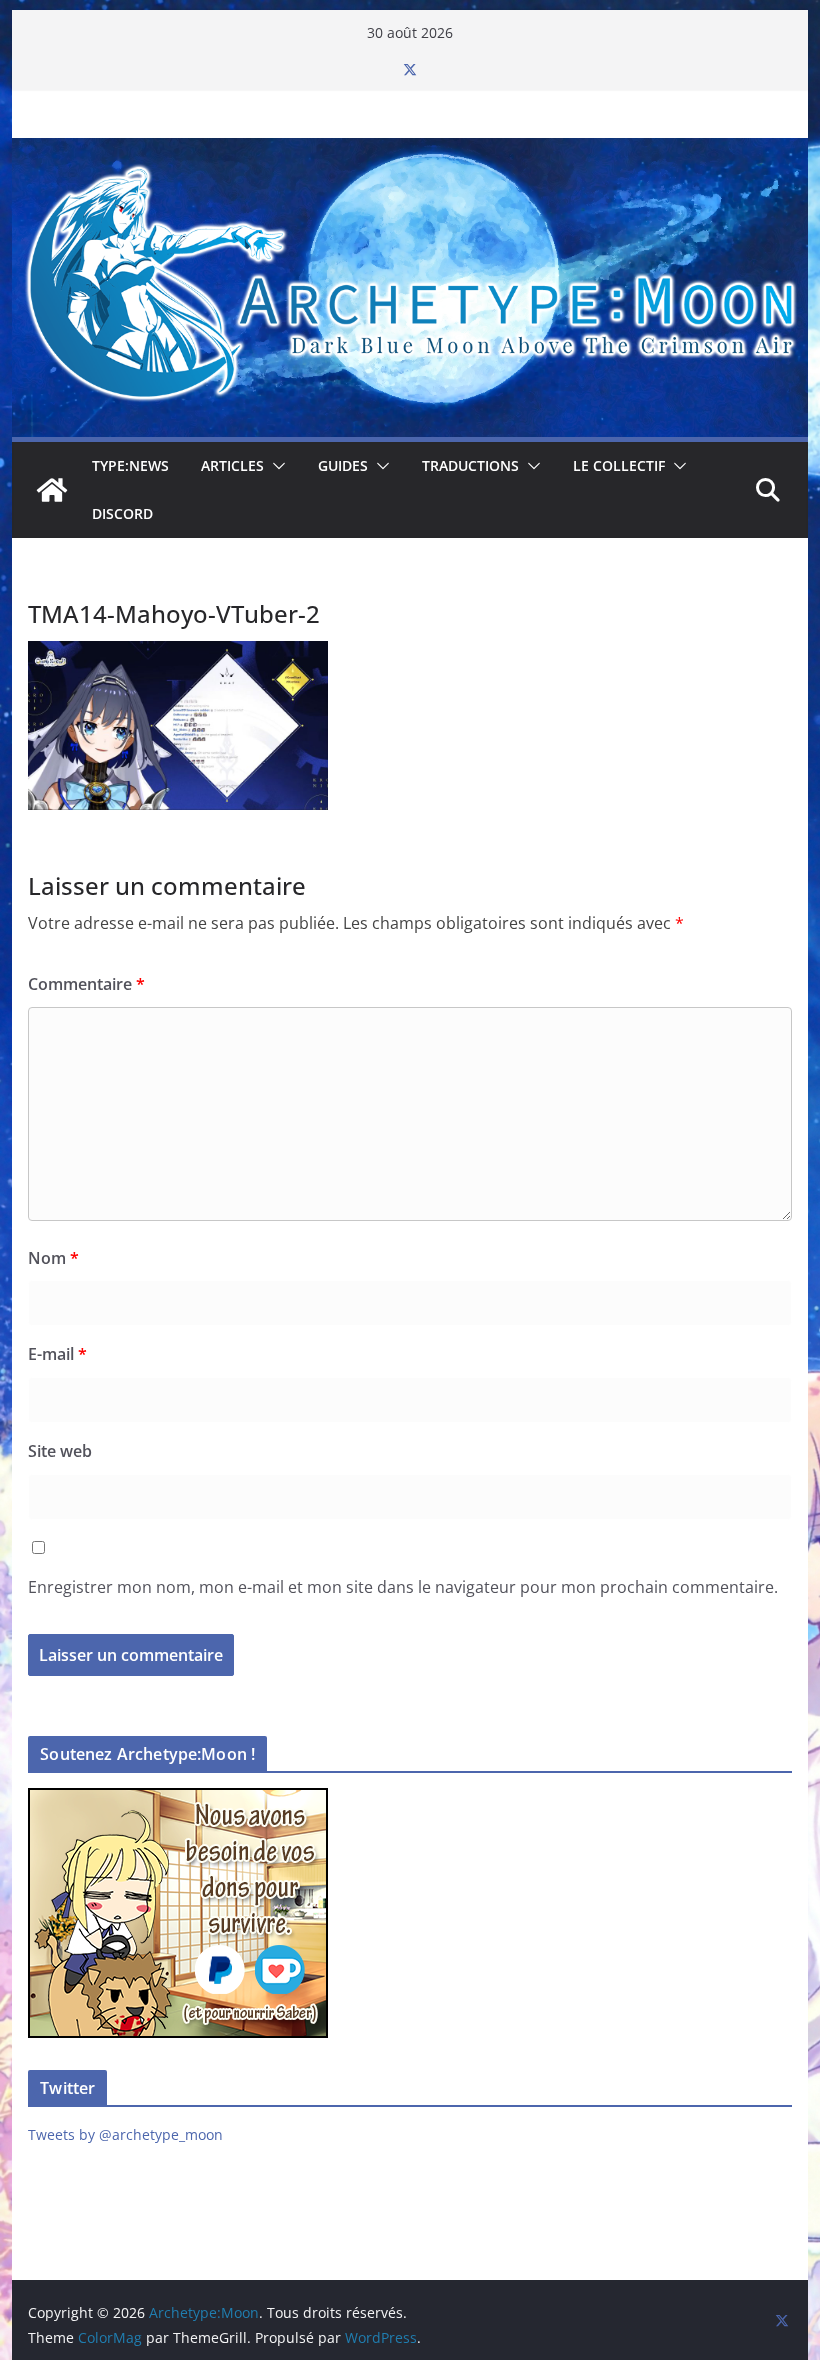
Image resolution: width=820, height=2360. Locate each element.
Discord (122, 513)
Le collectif (619, 465)
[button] (275, 466)
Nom (53, 1258)
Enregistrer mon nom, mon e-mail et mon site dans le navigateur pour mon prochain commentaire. (403, 1587)
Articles (232, 465)
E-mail (57, 1354)
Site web (60, 1451)
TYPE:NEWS (130, 465)
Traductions (470, 465)
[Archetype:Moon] (409, 152)
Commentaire (86, 984)
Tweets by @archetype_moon (125, 2134)
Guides (343, 465)
